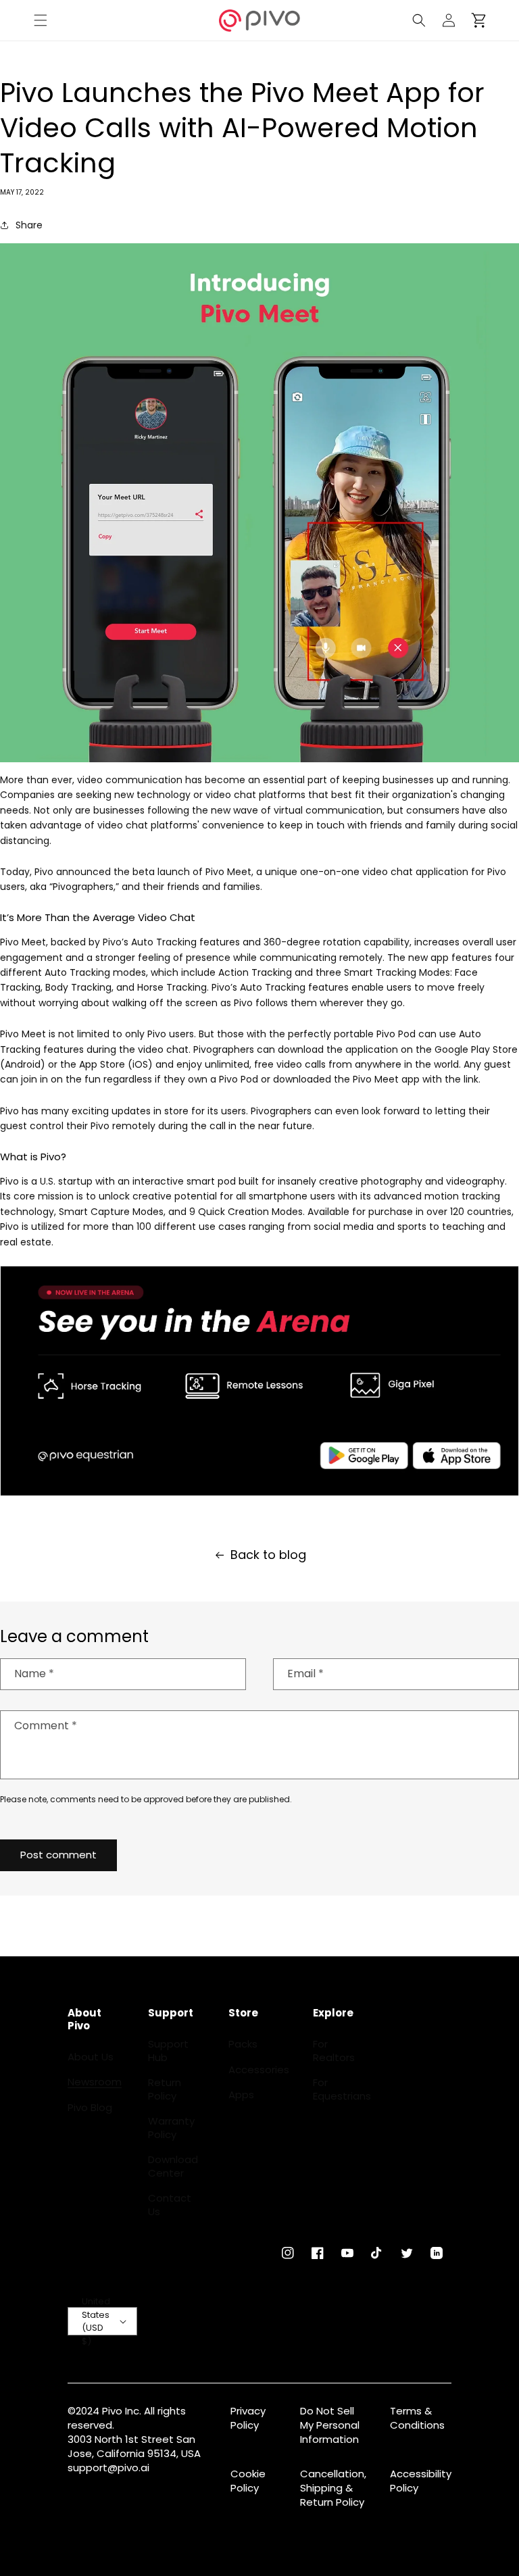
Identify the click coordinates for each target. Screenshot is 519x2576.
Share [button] (29, 225)
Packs (243, 2044)
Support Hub (168, 2051)
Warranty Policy (171, 2128)
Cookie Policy (248, 2481)
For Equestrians (342, 2089)
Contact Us (170, 2205)
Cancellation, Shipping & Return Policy (333, 2488)
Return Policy (165, 2089)
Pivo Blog (90, 2108)
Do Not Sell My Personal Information (330, 2425)
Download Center (173, 2166)
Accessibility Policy (421, 2481)
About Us (91, 2057)
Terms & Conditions (417, 2418)
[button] (41, 20)
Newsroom (95, 2082)
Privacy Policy (248, 2418)
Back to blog (268, 1555)
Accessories (259, 2070)
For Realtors (334, 2051)
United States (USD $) (96, 2321)
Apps (241, 2095)
